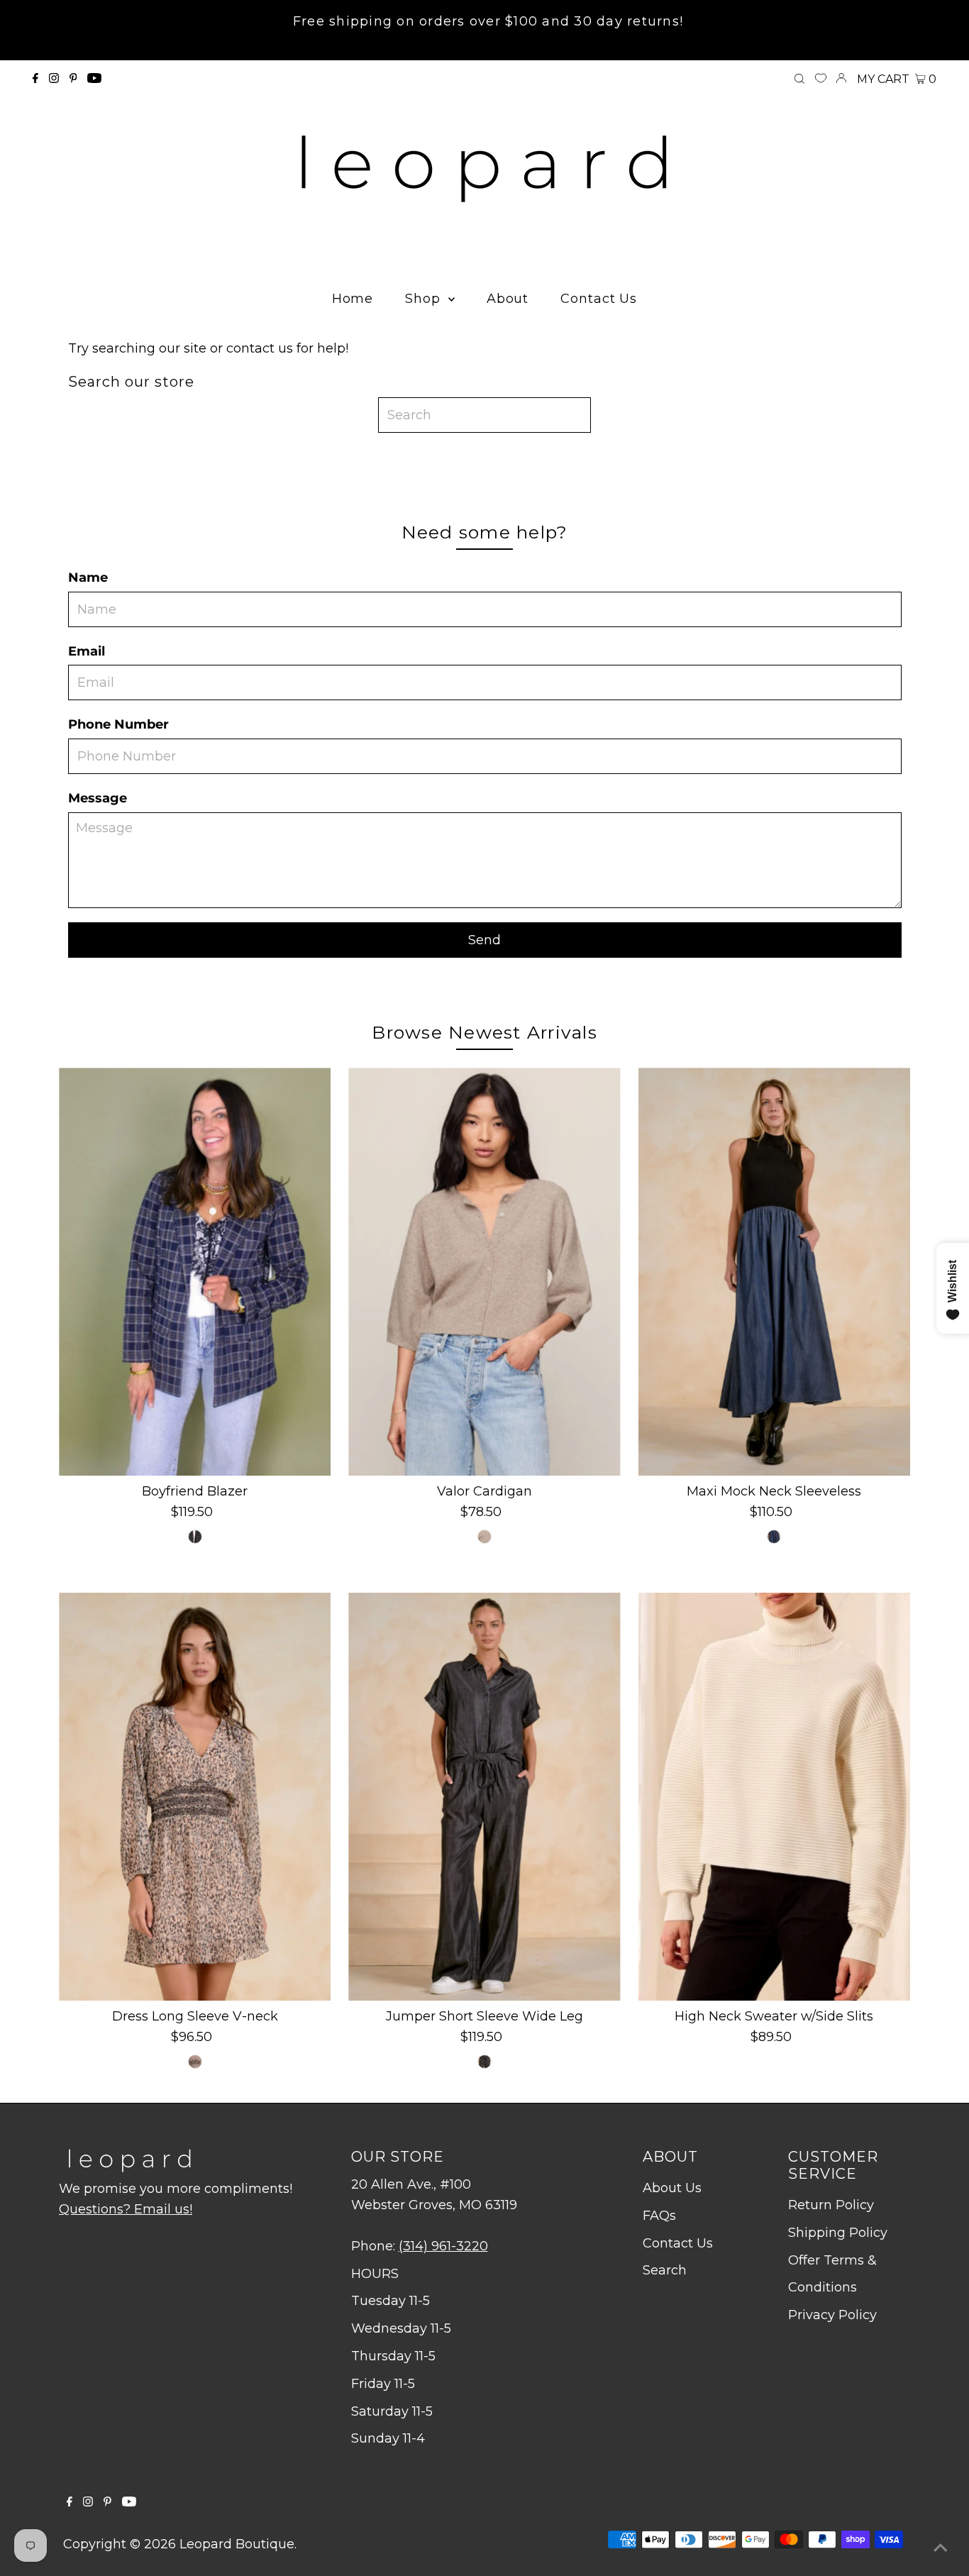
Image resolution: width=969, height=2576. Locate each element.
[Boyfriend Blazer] (195, 1272)
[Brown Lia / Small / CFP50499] (195, 2062)
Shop (425, 299)
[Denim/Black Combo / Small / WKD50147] (774, 1537)
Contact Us (678, 2243)
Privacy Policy (832, 2315)
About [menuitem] (508, 299)
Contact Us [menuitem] (599, 299)
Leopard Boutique (237, 2544)
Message (98, 798)
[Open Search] (799, 79)
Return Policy (831, 2205)
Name (88, 577)
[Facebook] (35, 79)
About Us (672, 2188)
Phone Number (118, 724)
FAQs (659, 2216)
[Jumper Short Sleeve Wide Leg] (484, 1797)
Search (665, 2270)
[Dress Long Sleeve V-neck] (195, 1797)
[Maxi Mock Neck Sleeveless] (774, 1272)
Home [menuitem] (353, 299)
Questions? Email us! (126, 2209)
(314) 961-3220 (443, 2246)
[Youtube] (94, 79)
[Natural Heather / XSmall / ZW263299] (484, 1537)
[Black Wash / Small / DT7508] (484, 2062)
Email (87, 651)
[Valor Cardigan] (484, 1272)
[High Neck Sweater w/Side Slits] (774, 1797)
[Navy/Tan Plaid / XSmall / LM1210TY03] (195, 1537)
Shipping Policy (838, 2233)
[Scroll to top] (941, 2548)
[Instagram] (54, 79)
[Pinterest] (73, 79)
